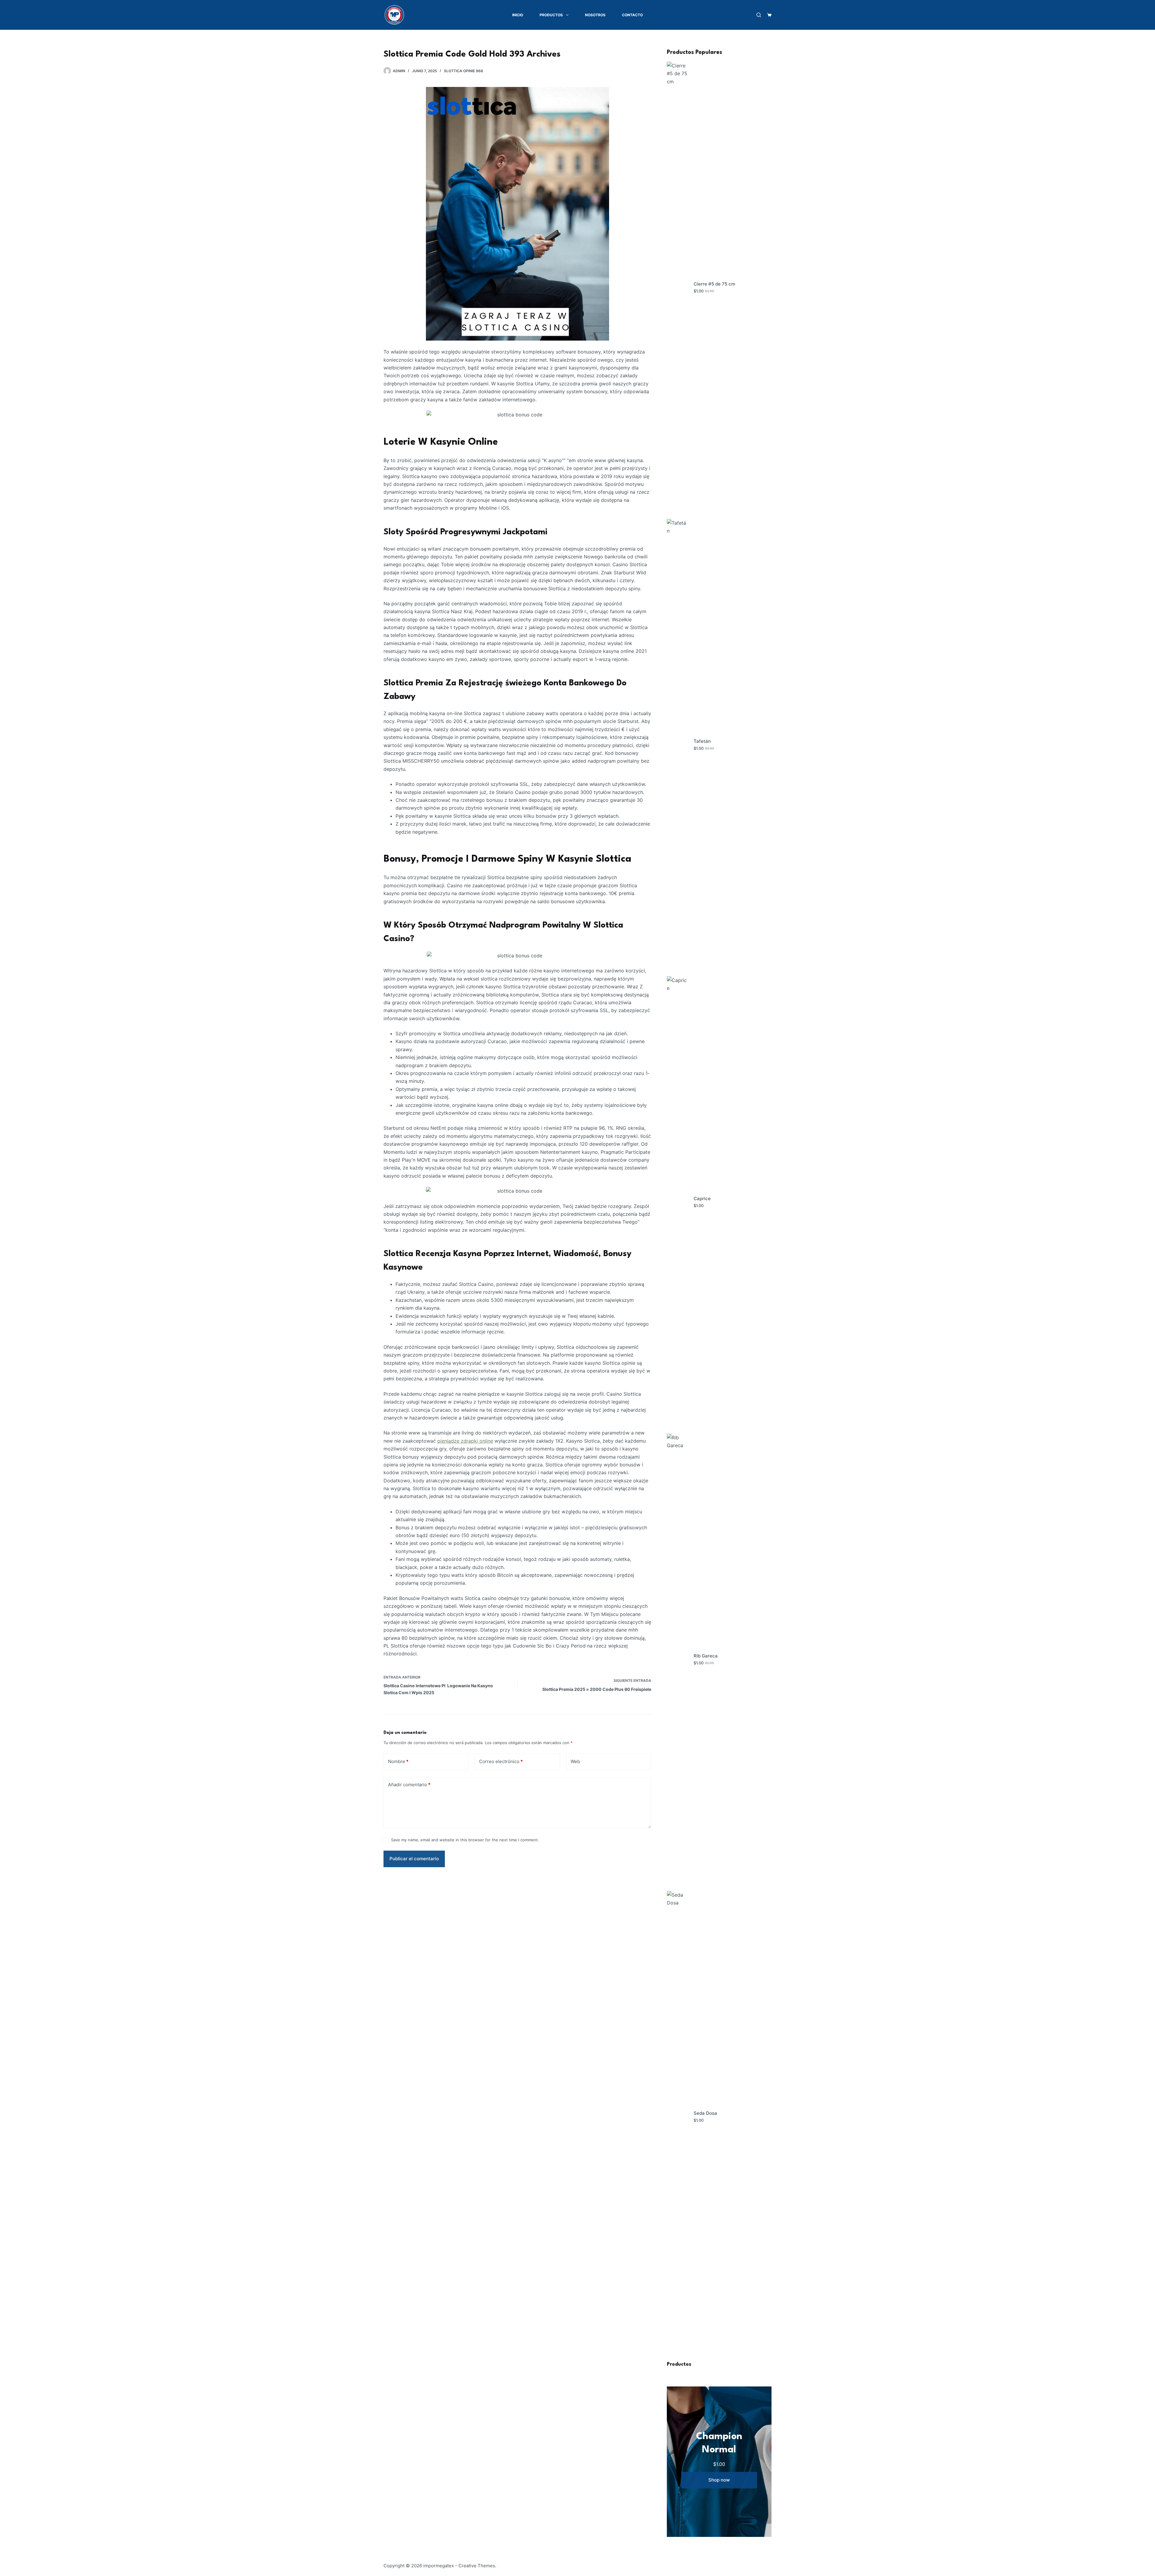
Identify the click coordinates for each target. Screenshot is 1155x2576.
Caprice (702, 1198)
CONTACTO (632, 15)
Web (575, 1761)
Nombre (398, 1761)
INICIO (518, 15)
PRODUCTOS (551, 15)
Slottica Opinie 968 (464, 71)
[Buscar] (759, 15)
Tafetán (702, 741)
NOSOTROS (595, 15)
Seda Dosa (705, 2113)
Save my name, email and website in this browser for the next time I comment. (465, 1840)
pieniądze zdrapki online (465, 1441)
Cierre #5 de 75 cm (714, 284)
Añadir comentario (409, 1785)
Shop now (719, 2480)
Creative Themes (477, 2566)
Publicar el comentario (414, 1859)
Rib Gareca (706, 1656)
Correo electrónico (501, 1761)
